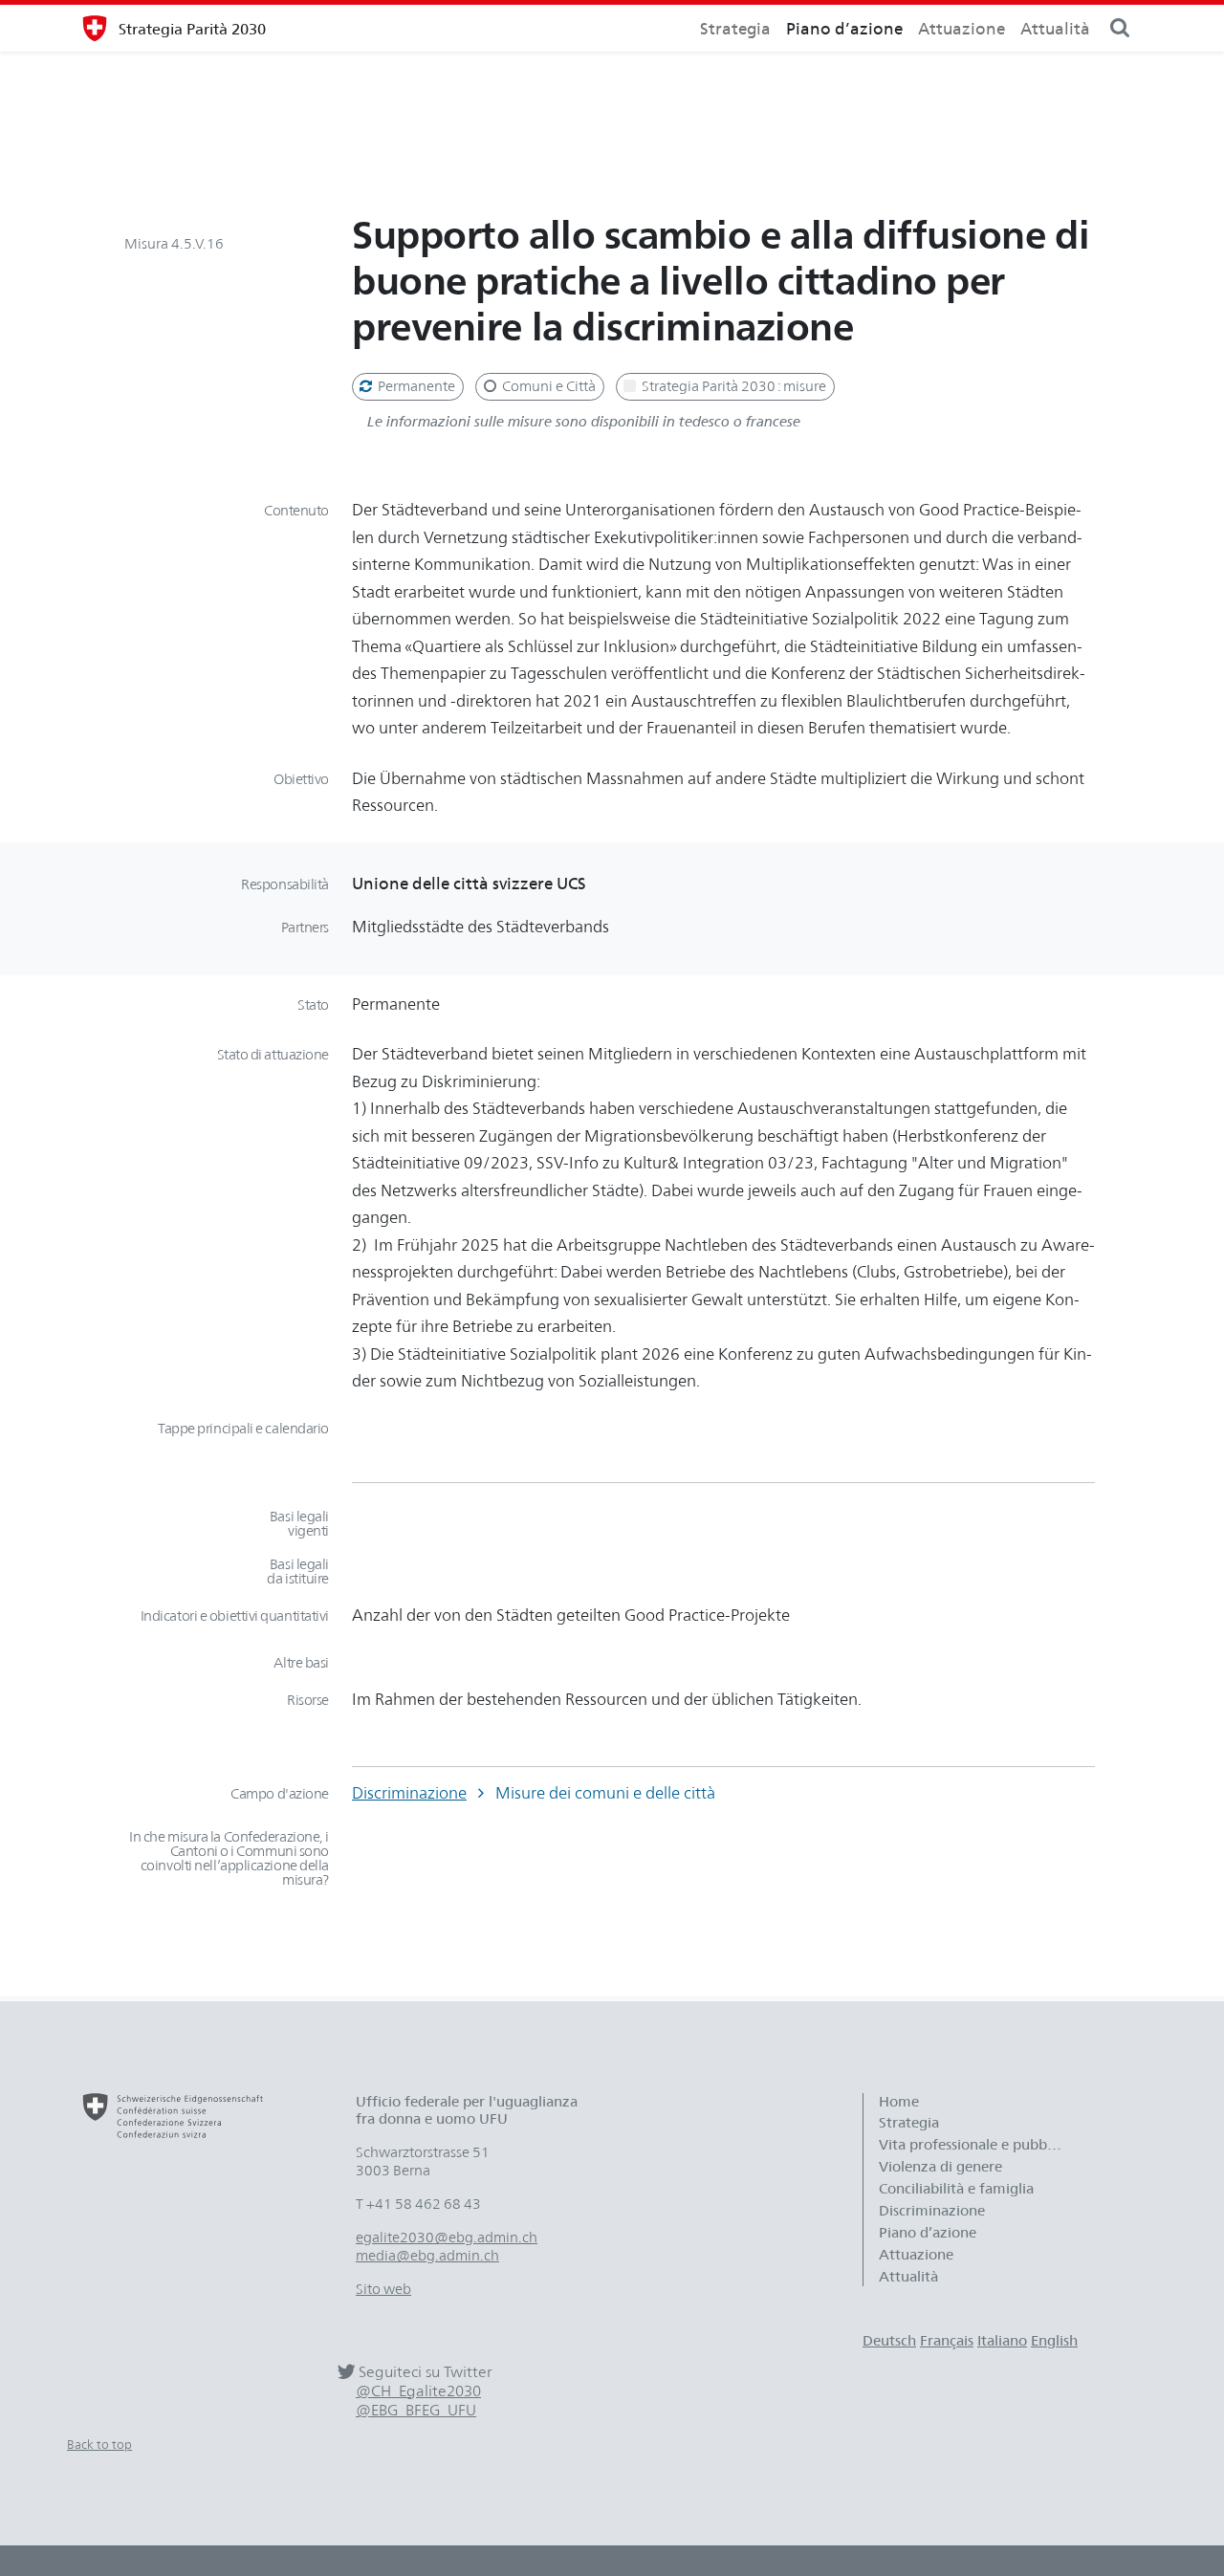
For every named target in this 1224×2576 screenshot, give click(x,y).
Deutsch (889, 2341)
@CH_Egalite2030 (418, 2391)
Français (947, 2341)
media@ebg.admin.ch (427, 2256)
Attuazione (962, 28)
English (1054, 2341)
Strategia (735, 28)
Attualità (1055, 28)
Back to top (99, 2444)
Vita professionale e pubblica (974, 2145)
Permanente (415, 386)
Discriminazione (409, 1792)
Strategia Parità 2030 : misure (732, 386)
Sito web (383, 2289)
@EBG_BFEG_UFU (416, 2410)
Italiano (1002, 2341)
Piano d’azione (844, 28)
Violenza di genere (940, 2167)
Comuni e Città (547, 386)
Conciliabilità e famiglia (956, 2189)
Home (899, 2102)
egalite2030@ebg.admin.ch (447, 2238)
